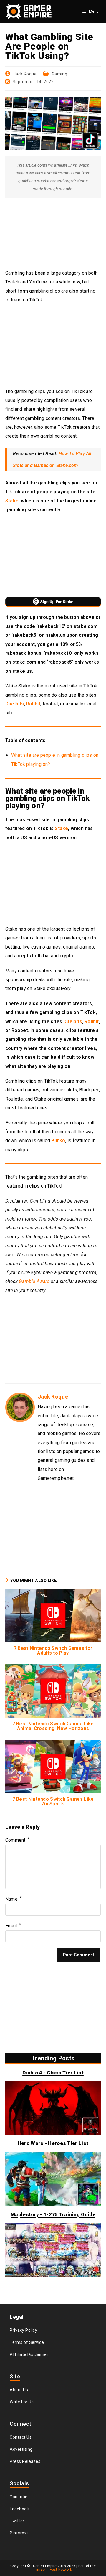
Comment (18, 1840)
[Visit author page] (20, 1407)
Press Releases (25, 2461)
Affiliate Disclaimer (29, 2354)
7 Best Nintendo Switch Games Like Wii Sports (53, 1802)
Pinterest (19, 2533)
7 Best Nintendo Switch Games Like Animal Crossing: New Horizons (53, 1726)
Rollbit (33, 704)
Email (13, 1926)
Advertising (21, 2449)
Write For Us (22, 2402)
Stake (12, 501)
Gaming (60, 74)
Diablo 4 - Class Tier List (53, 2073)
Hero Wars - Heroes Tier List (53, 2143)
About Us (19, 2390)
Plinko (58, 1141)
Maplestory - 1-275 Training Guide (53, 2214)
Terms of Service (27, 2342)
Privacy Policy (23, 2330)
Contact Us (21, 2437)
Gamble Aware (34, 1281)
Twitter (17, 2521)
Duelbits (15, 704)
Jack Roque (25, 74)
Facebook (19, 2509)
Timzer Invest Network (53, 2570)
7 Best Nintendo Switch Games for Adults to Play (53, 1651)
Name (14, 1899)
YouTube (19, 2497)
